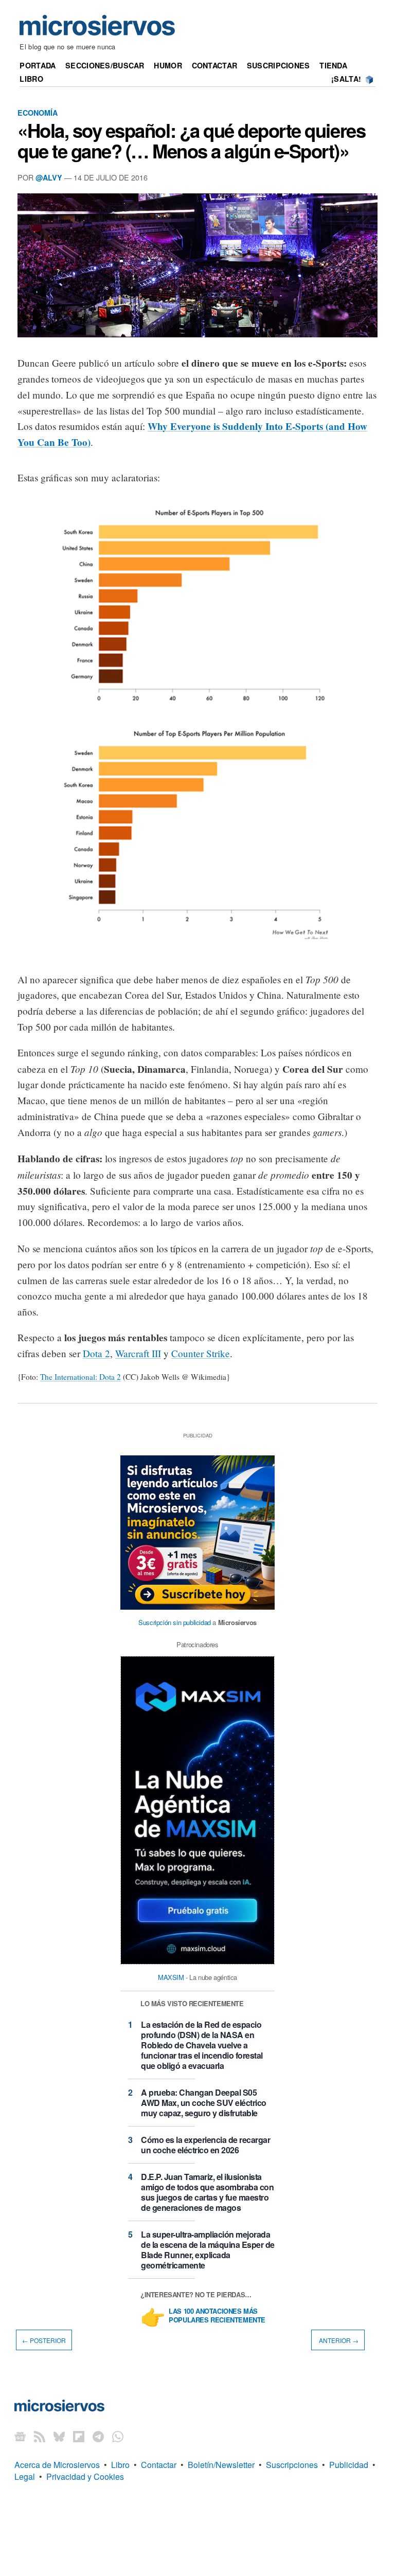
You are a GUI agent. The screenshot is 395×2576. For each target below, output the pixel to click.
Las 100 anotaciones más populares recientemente (217, 2316)
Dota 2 (96, 1353)
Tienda (333, 65)
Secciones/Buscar (105, 65)
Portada (38, 65)
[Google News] (20, 2436)
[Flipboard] (79, 2436)
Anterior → (338, 2340)
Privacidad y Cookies (85, 2476)
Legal (25, 2476)
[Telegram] (98, 2436)
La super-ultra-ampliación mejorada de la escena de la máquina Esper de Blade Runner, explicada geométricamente (208, 2250)
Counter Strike (201, 1353)
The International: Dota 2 (80, 1377)
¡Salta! (346, 79)
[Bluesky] (59, 2436)
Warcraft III (138, 1353)
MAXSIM (171, 1977)
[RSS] (40, 2436)
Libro (31, 79)
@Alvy (49, 177)
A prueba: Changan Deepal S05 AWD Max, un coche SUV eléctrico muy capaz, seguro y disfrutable (204, 2103)
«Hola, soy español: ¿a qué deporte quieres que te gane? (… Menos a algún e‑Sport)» (191, 140)
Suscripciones (279, 65)
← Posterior (44, 2340)
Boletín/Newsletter (221, 2465)
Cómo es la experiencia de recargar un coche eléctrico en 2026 (205, 2145)
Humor (168, 65)
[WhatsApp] (118, 2436)
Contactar (215, 65)
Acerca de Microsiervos (57, 2465)
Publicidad (349, 2465)
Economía (38, 113)
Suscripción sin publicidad (175, 1622)
